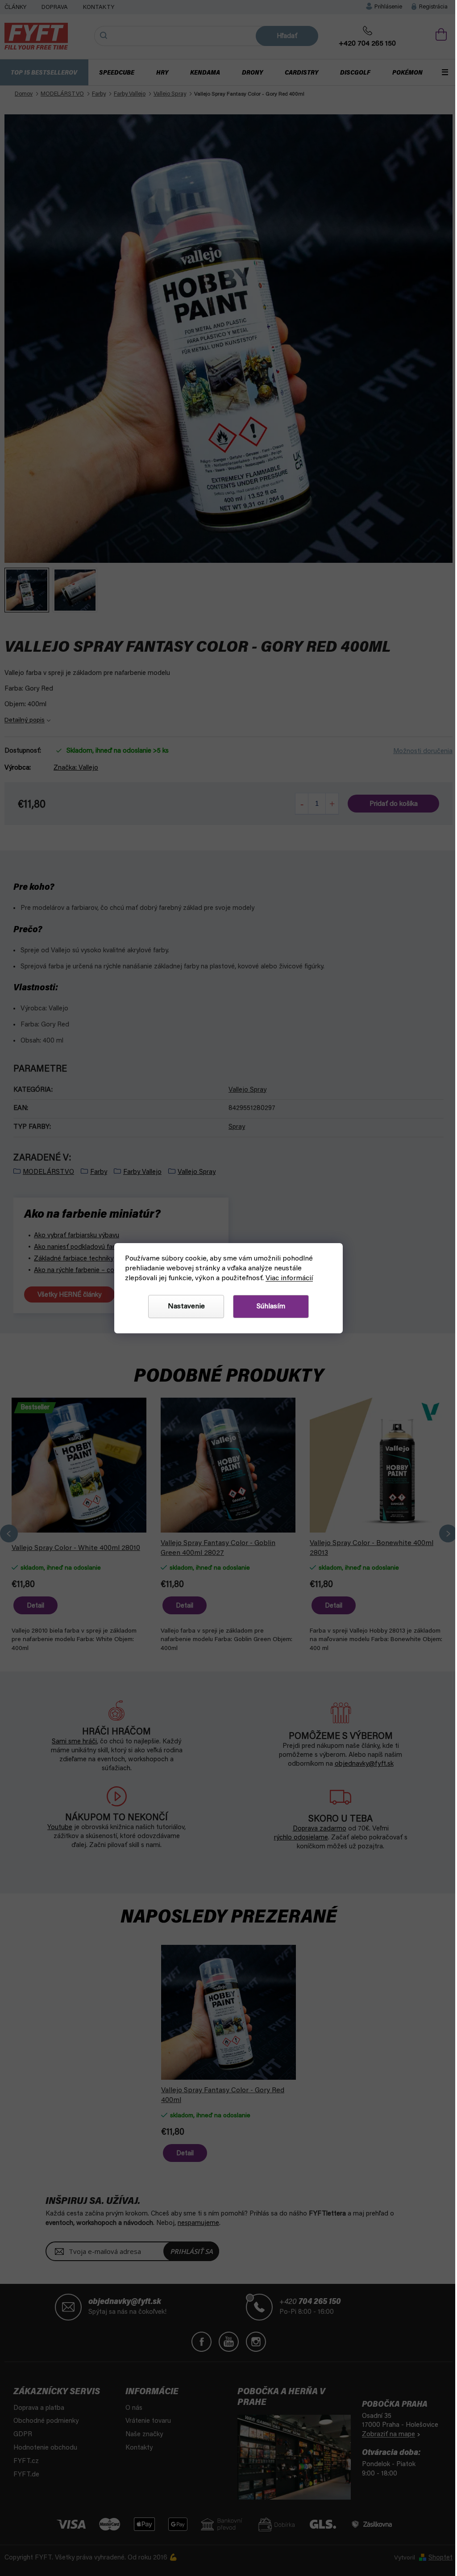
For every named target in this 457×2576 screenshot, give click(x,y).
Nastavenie (183, 1307)
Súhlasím (268, 1307)
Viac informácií (287, 1278)
